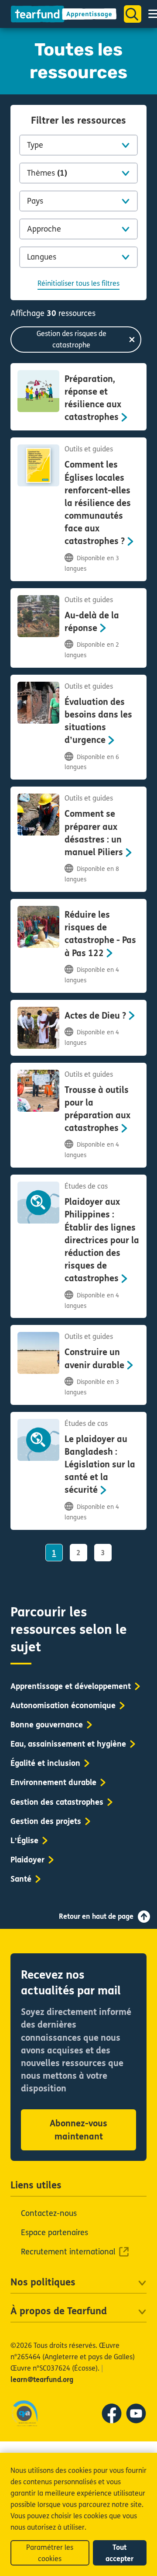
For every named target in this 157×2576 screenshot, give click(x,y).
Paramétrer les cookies (50, 2553)
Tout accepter (119, 2553)
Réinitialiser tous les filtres (78, 283)
